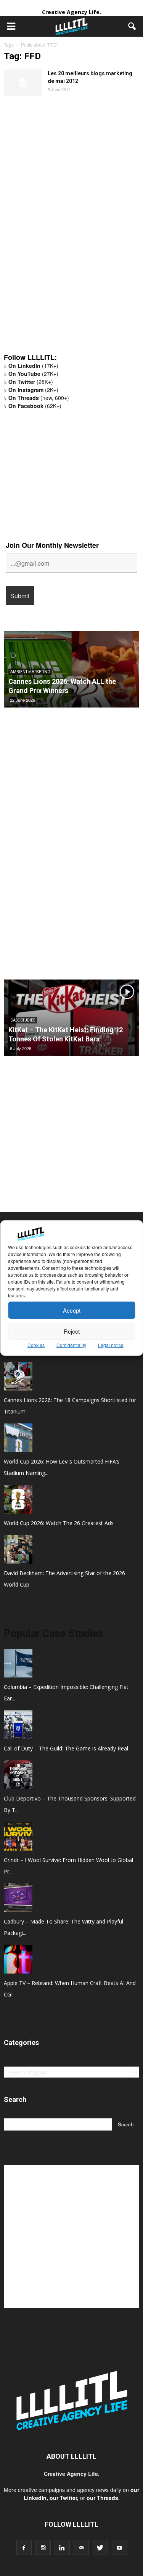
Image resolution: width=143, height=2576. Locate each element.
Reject (72, 1331)
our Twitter (63, 2498)
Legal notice (111, 1345)
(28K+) (31, 382)
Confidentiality (71, 1345)
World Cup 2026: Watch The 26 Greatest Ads (59, 1523)
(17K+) (33, 366)
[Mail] (81, 2547)
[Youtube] (119, 2547)
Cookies (36, 1345)
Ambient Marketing (30, 672)
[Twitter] (100, 2547)
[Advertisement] (61, 228)
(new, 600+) (39, 398)
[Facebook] (24, 2547)
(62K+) (35, 406)
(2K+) (33, 390)
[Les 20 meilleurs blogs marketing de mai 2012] (23, 83)
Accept (72, 1310)
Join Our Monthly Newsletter (52, 545)
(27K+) (33, 374)
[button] (132, 26)
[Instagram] (43, 2547)
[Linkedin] (62, 2547)
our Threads (102, 2498)
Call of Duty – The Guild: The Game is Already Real (66, 1748)
